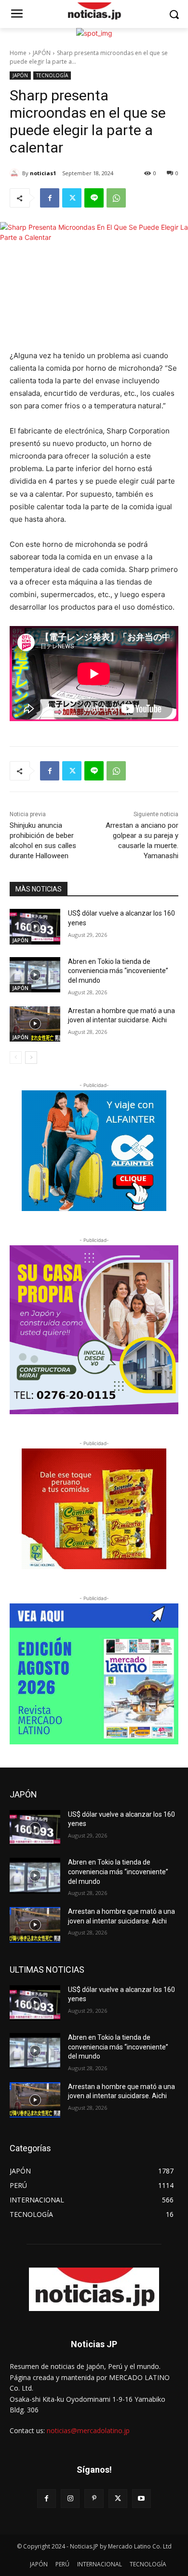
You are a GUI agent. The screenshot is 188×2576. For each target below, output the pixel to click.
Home (18, 53)
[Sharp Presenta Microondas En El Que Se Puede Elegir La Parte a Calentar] (94, 12)
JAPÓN (42, 53)
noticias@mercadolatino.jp (88, 2430)
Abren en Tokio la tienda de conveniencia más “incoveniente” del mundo (118, 971)
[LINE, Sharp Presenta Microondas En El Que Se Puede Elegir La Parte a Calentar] (94, 198)
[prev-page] (16, 1058)
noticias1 (43, 173)
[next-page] (31, 1058)
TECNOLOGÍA (52, 75)
